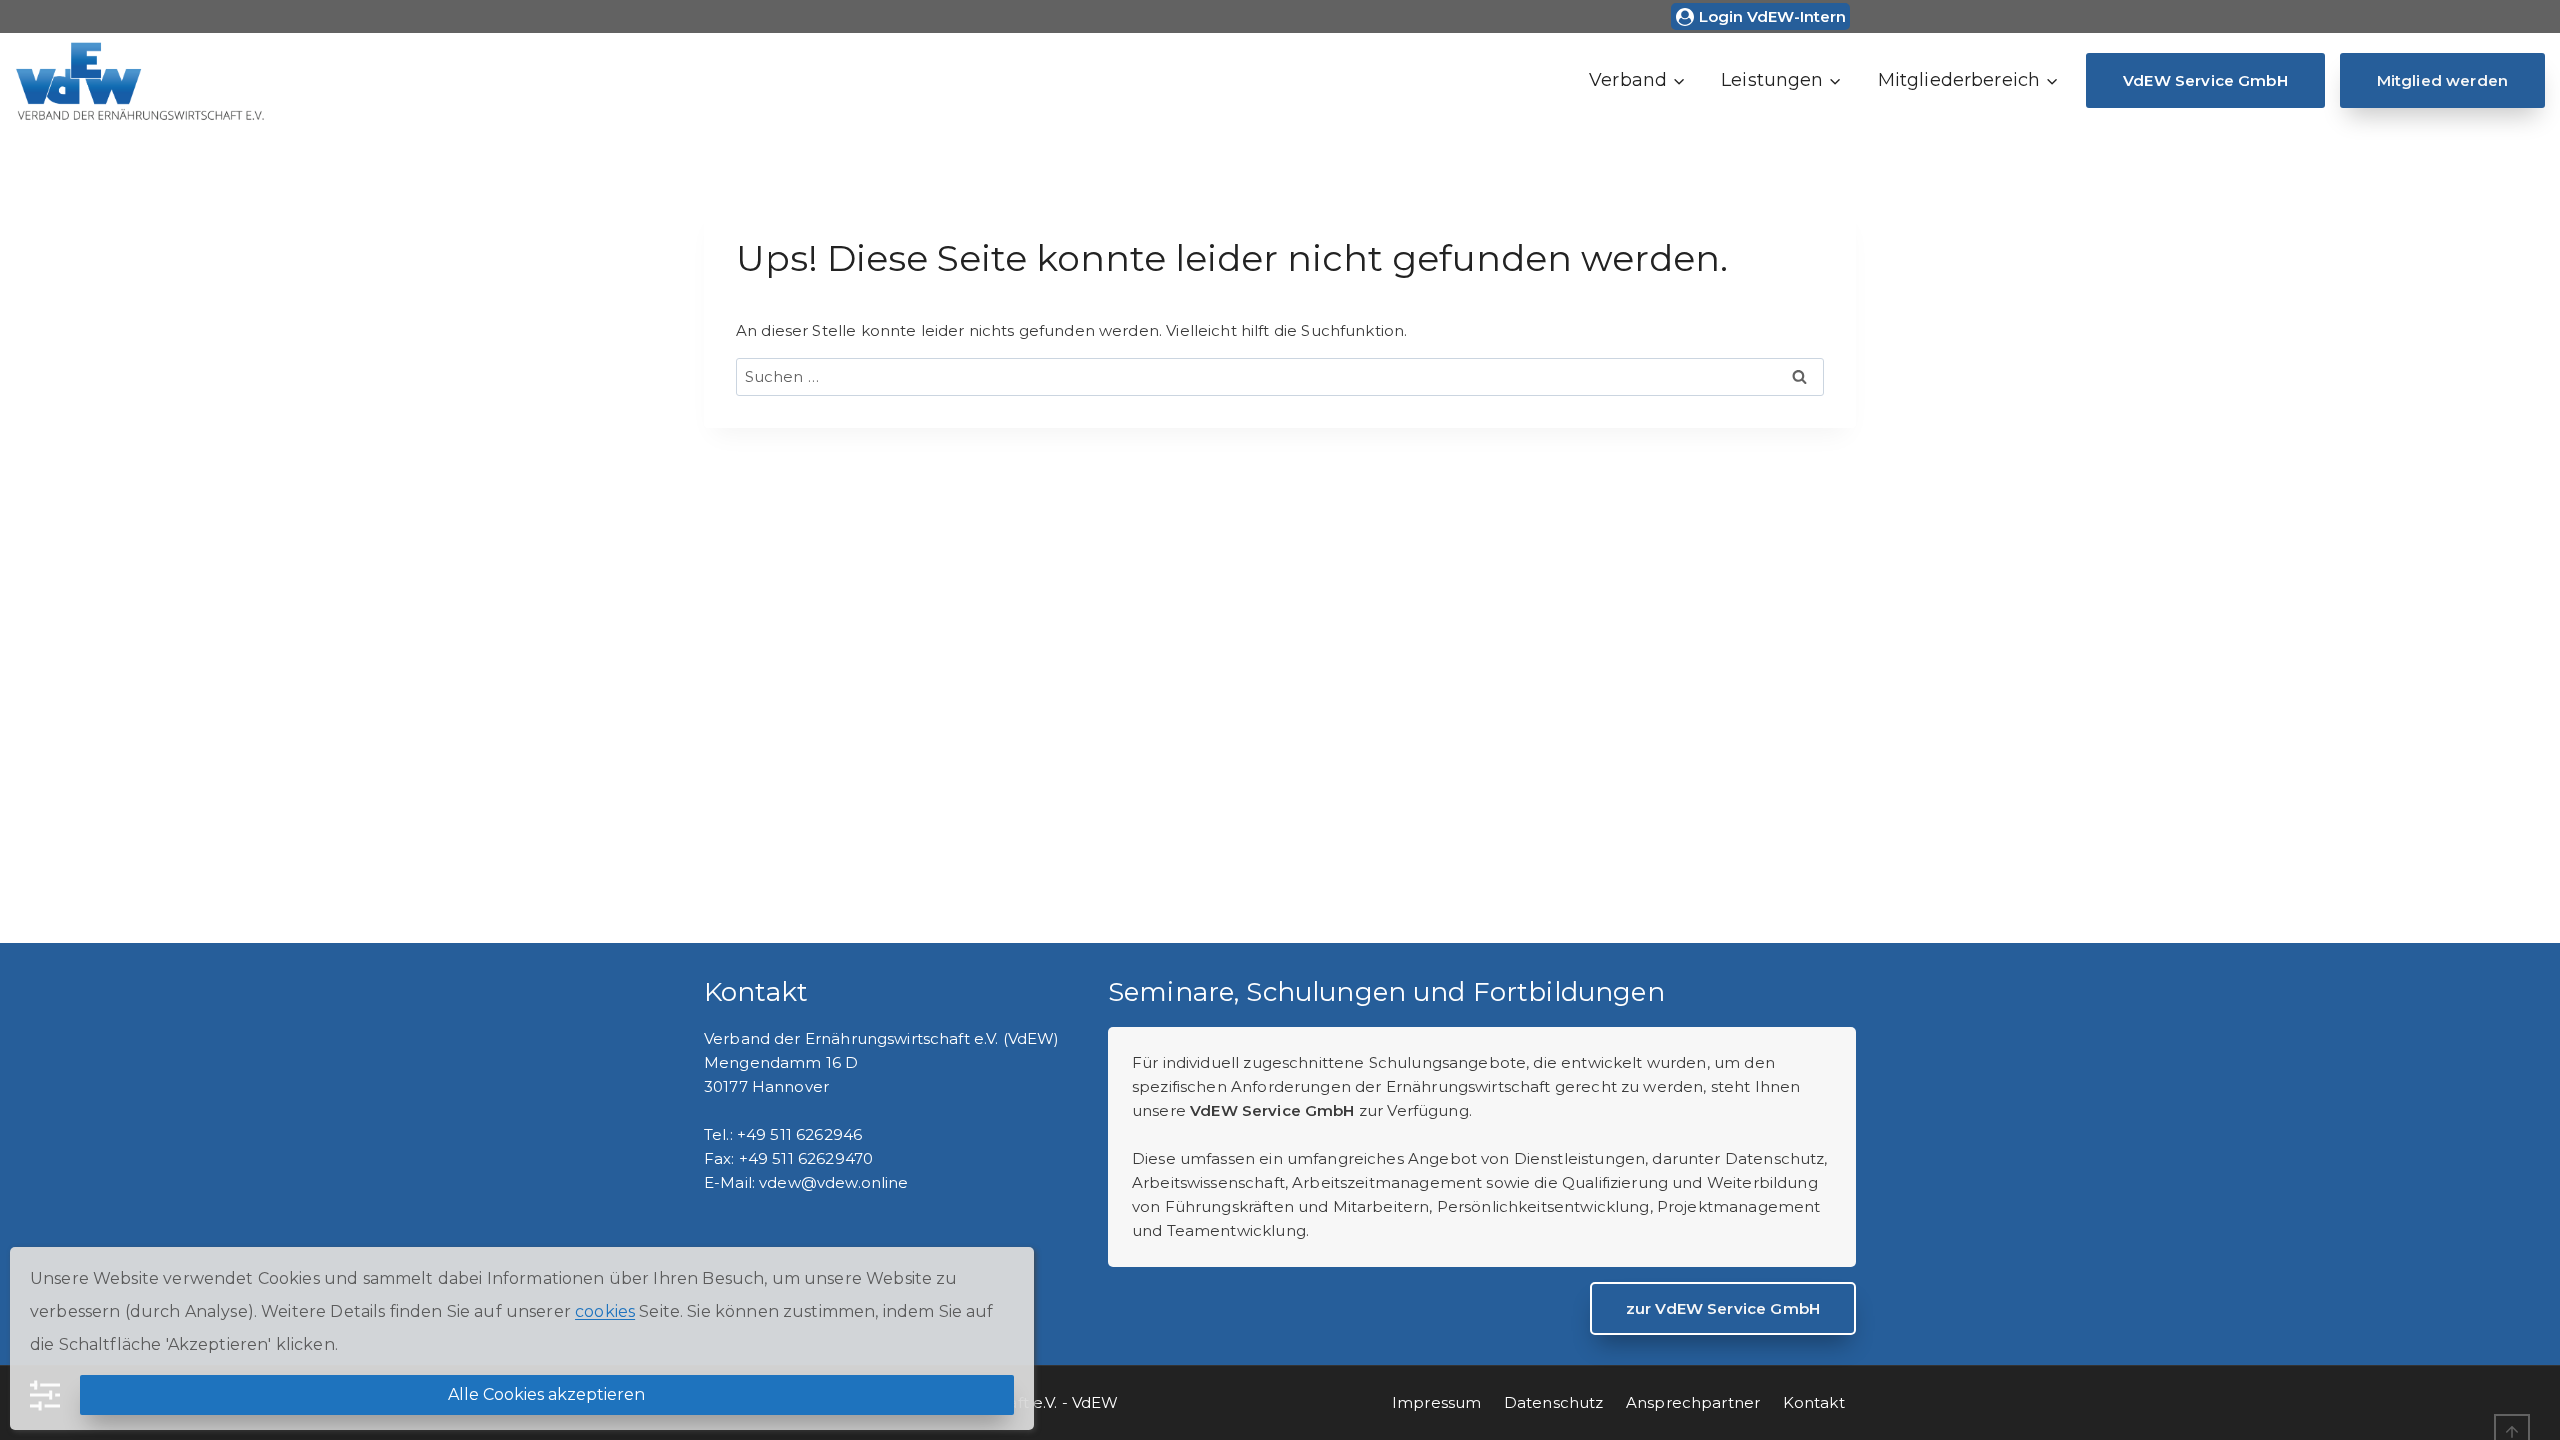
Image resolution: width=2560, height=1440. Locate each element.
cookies (605, 1311)
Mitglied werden (2442, 80)
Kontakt (1814, 1402)
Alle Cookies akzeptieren (546, 1394)
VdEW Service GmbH (2205, 80)
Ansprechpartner (1693, 1402)
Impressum (1436, 1402)
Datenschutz (1554, 1402)
